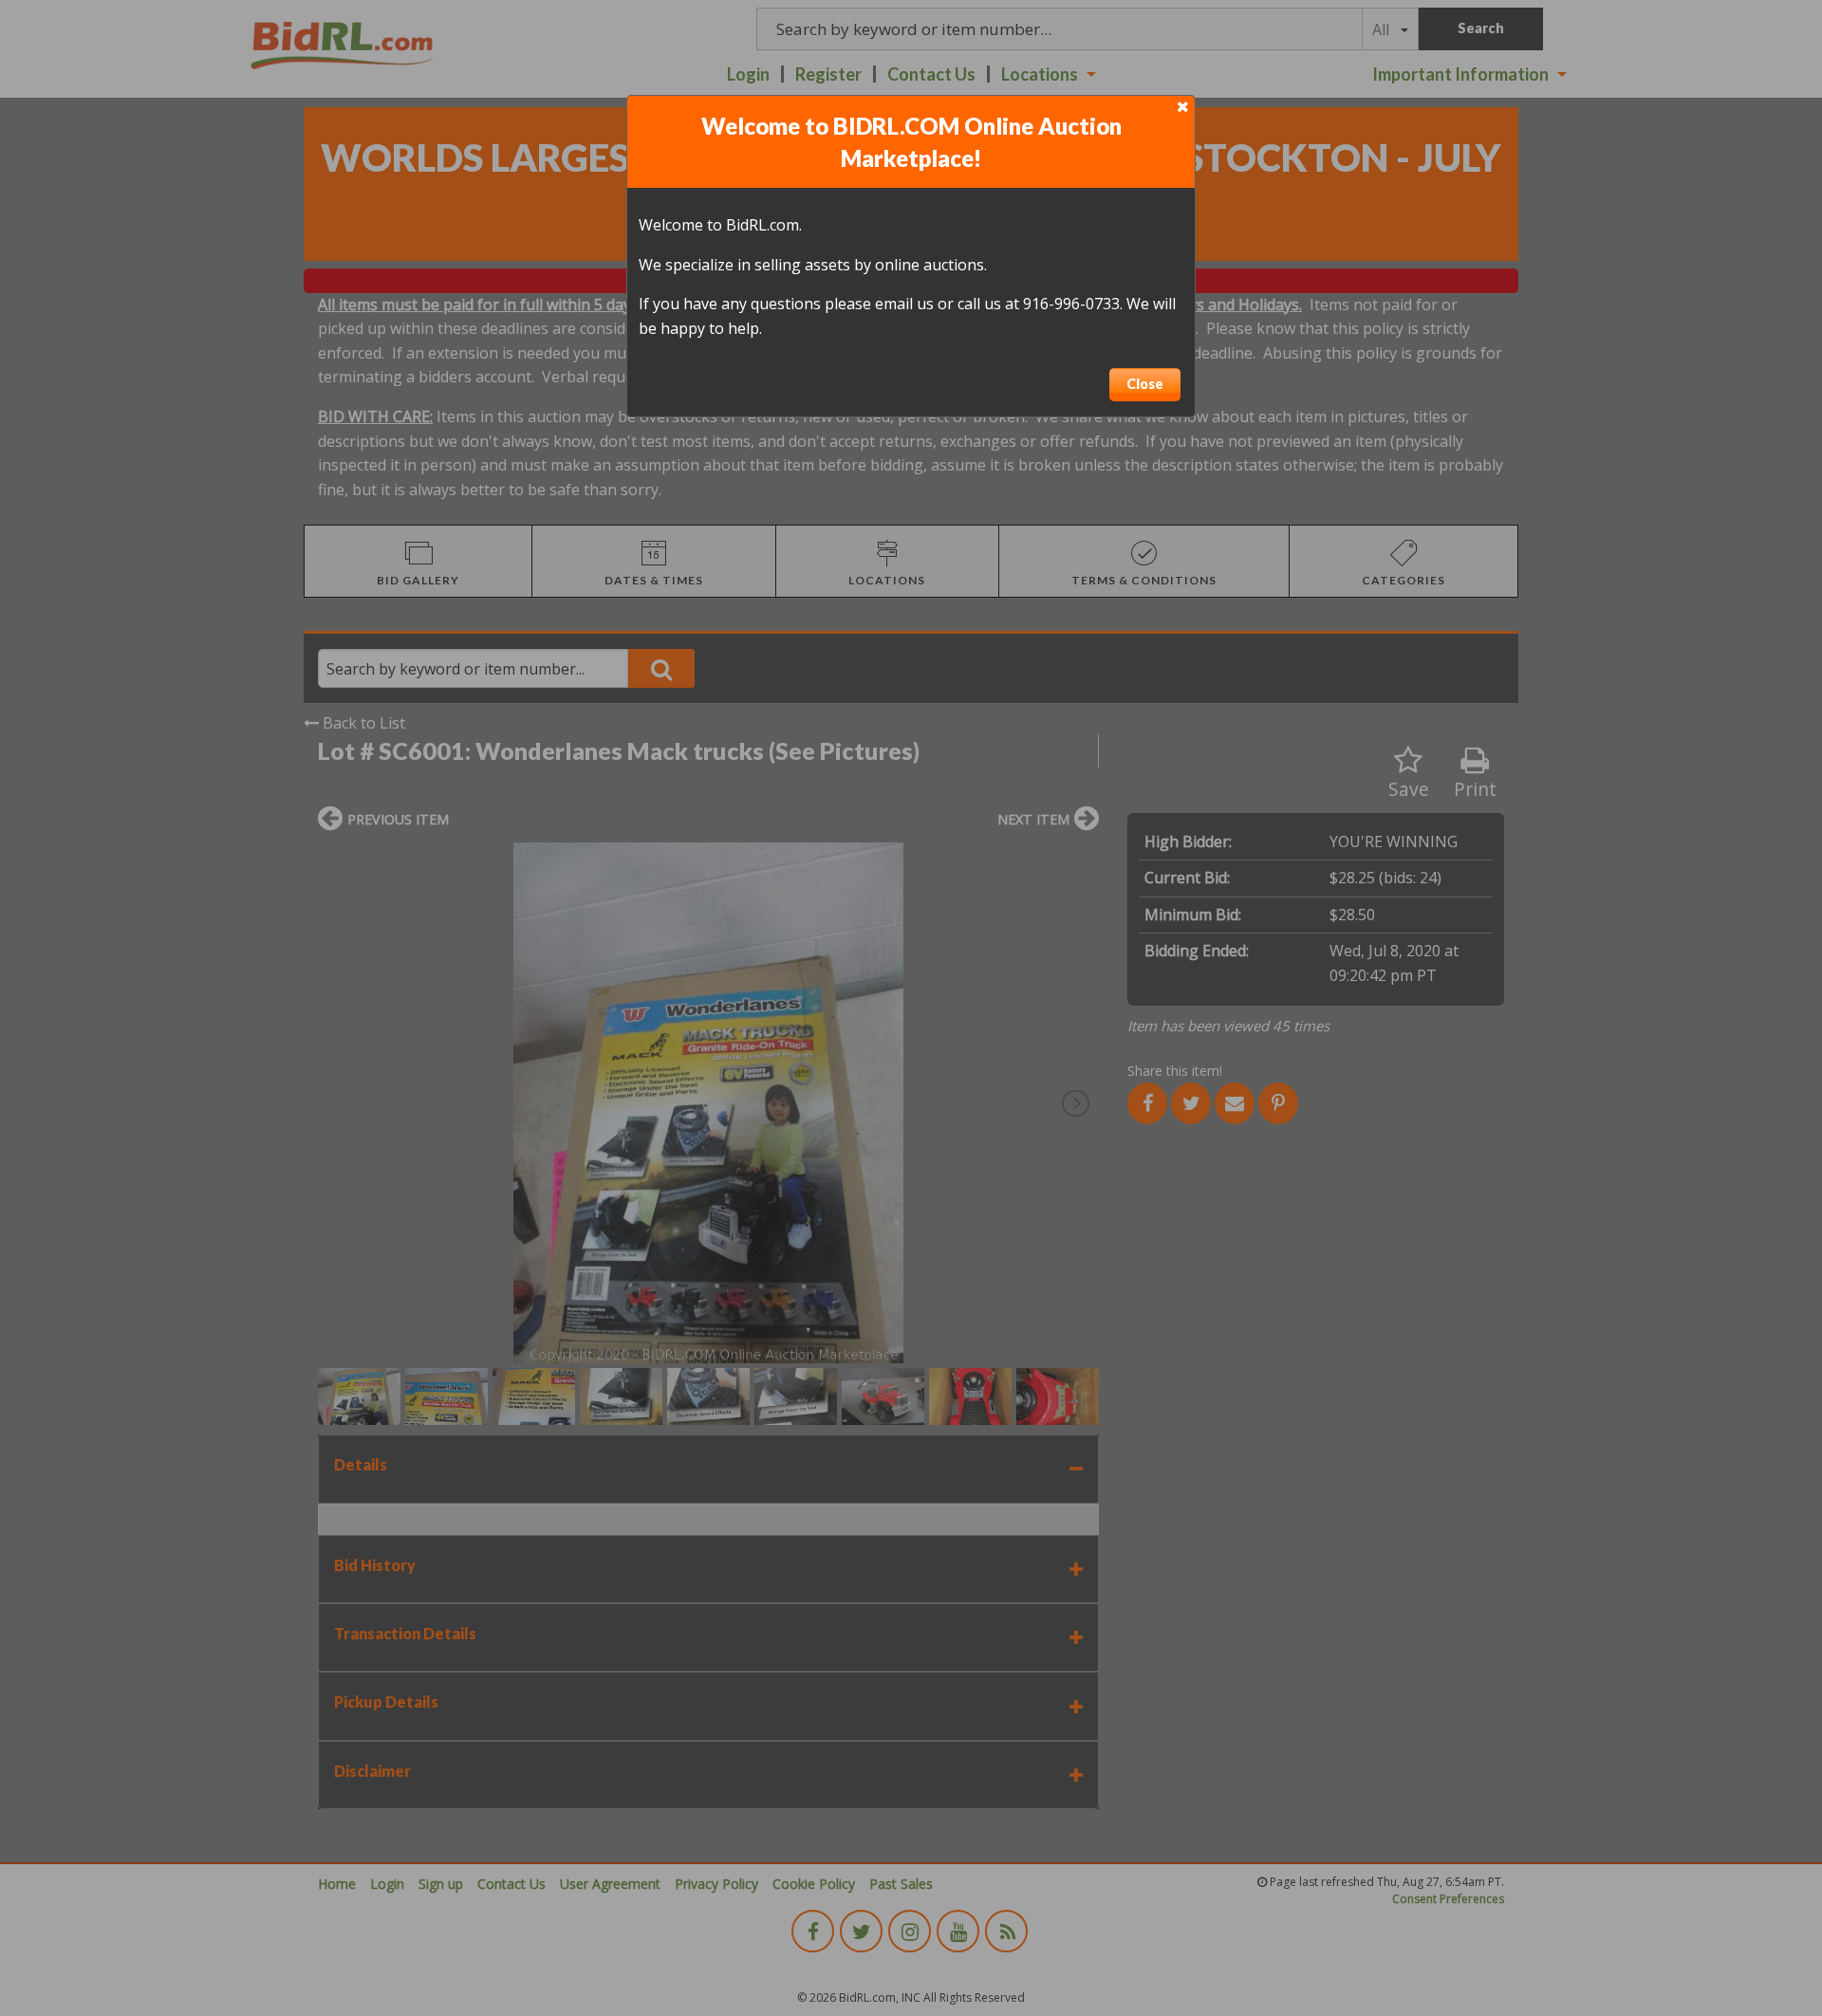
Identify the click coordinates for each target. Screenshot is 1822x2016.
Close (1145, 384)
